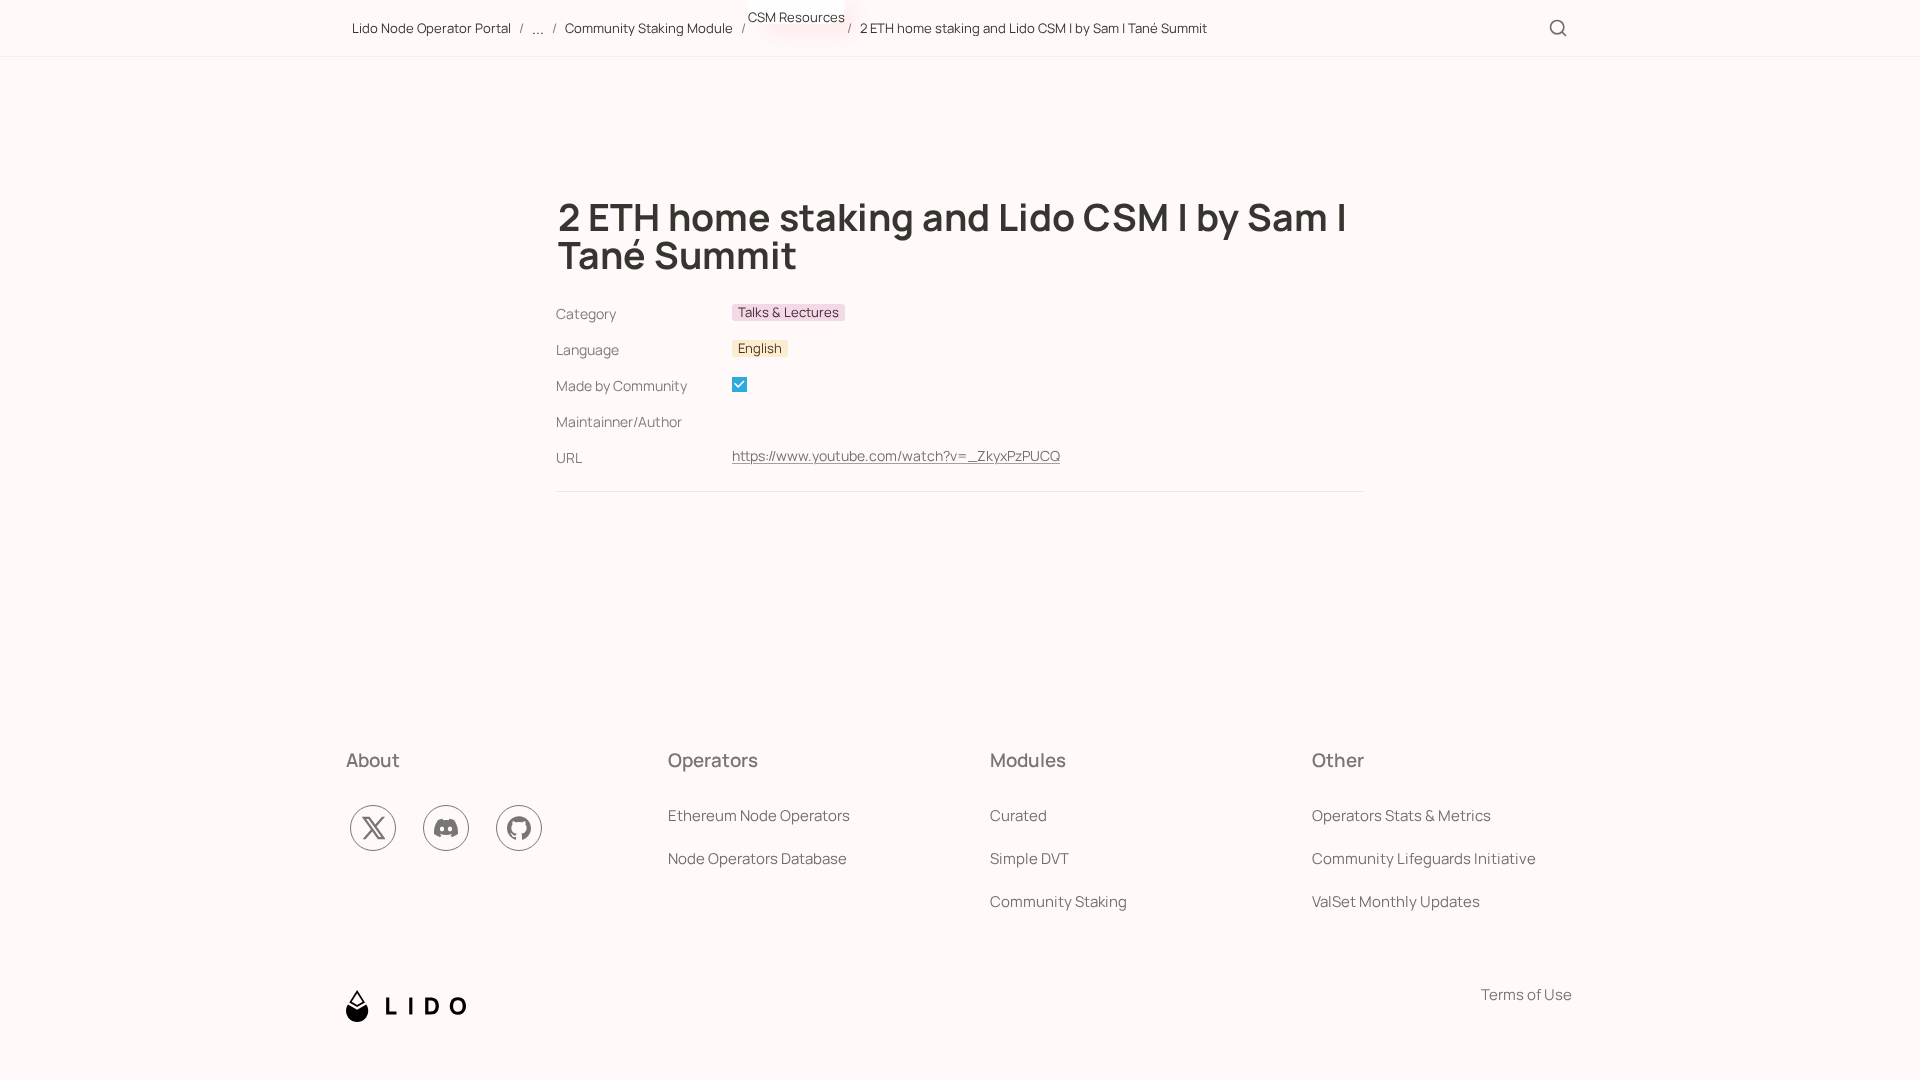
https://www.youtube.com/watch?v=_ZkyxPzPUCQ (896, 455)
